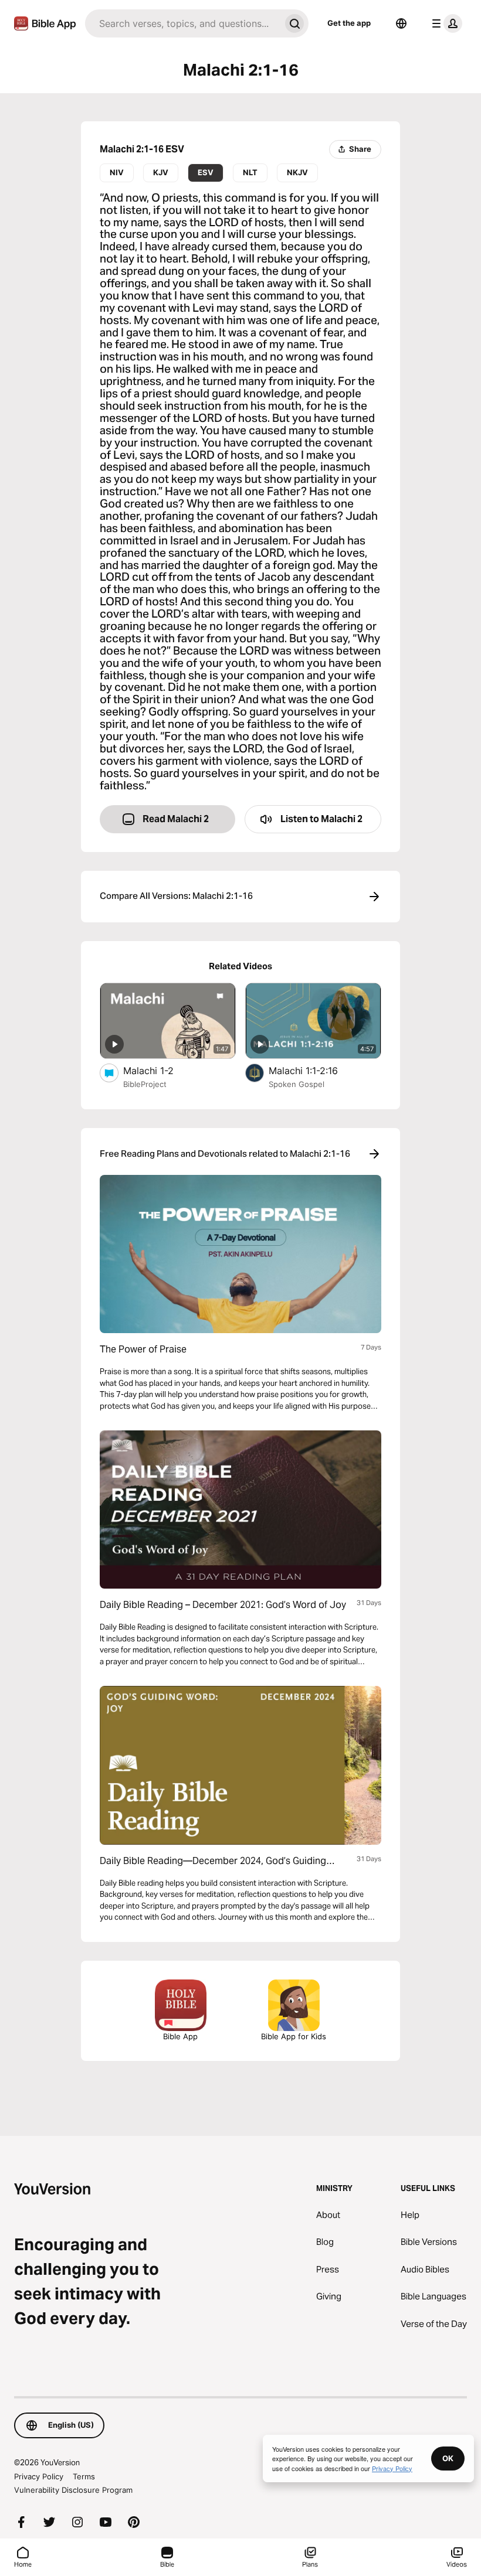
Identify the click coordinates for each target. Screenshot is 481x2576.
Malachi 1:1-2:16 (315, 1070)
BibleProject (145, 1084)
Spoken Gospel (297, 1084)
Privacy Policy (39, 2476)
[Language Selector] (401, 23)
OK (448, 2458)
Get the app (349, 23)
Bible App (180, 2036)
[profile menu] (445, 23)
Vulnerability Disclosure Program (73, 2490)
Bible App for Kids (294, 2036)
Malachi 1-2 (160, 1070)
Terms (84, 2476)
